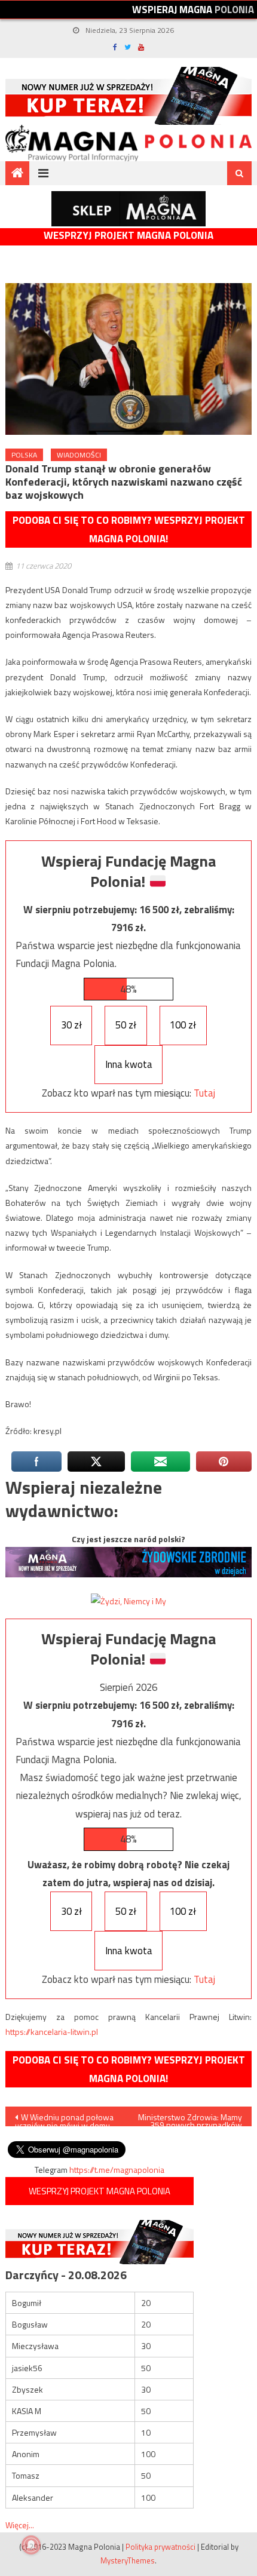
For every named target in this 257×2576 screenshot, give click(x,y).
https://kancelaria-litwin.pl (52, 2032)
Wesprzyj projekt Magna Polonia (128, 236)
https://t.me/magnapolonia (117, 2170)
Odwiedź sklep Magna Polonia (128, 209)
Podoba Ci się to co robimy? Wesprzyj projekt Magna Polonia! (129, 529)
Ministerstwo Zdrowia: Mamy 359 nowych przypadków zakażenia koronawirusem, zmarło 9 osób (190, 2118)
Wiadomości (79, 455)
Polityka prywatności (160, 2547)
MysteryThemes (128, 2560)
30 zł (71, 1025)
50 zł (126, 1025)
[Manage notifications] (31, 2545)
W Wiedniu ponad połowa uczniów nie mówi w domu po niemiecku (64, 2118)
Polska (24, 455)
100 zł (183, 1025)
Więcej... (20, 2525)
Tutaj (204, 1093)
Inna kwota (129, 1064)
